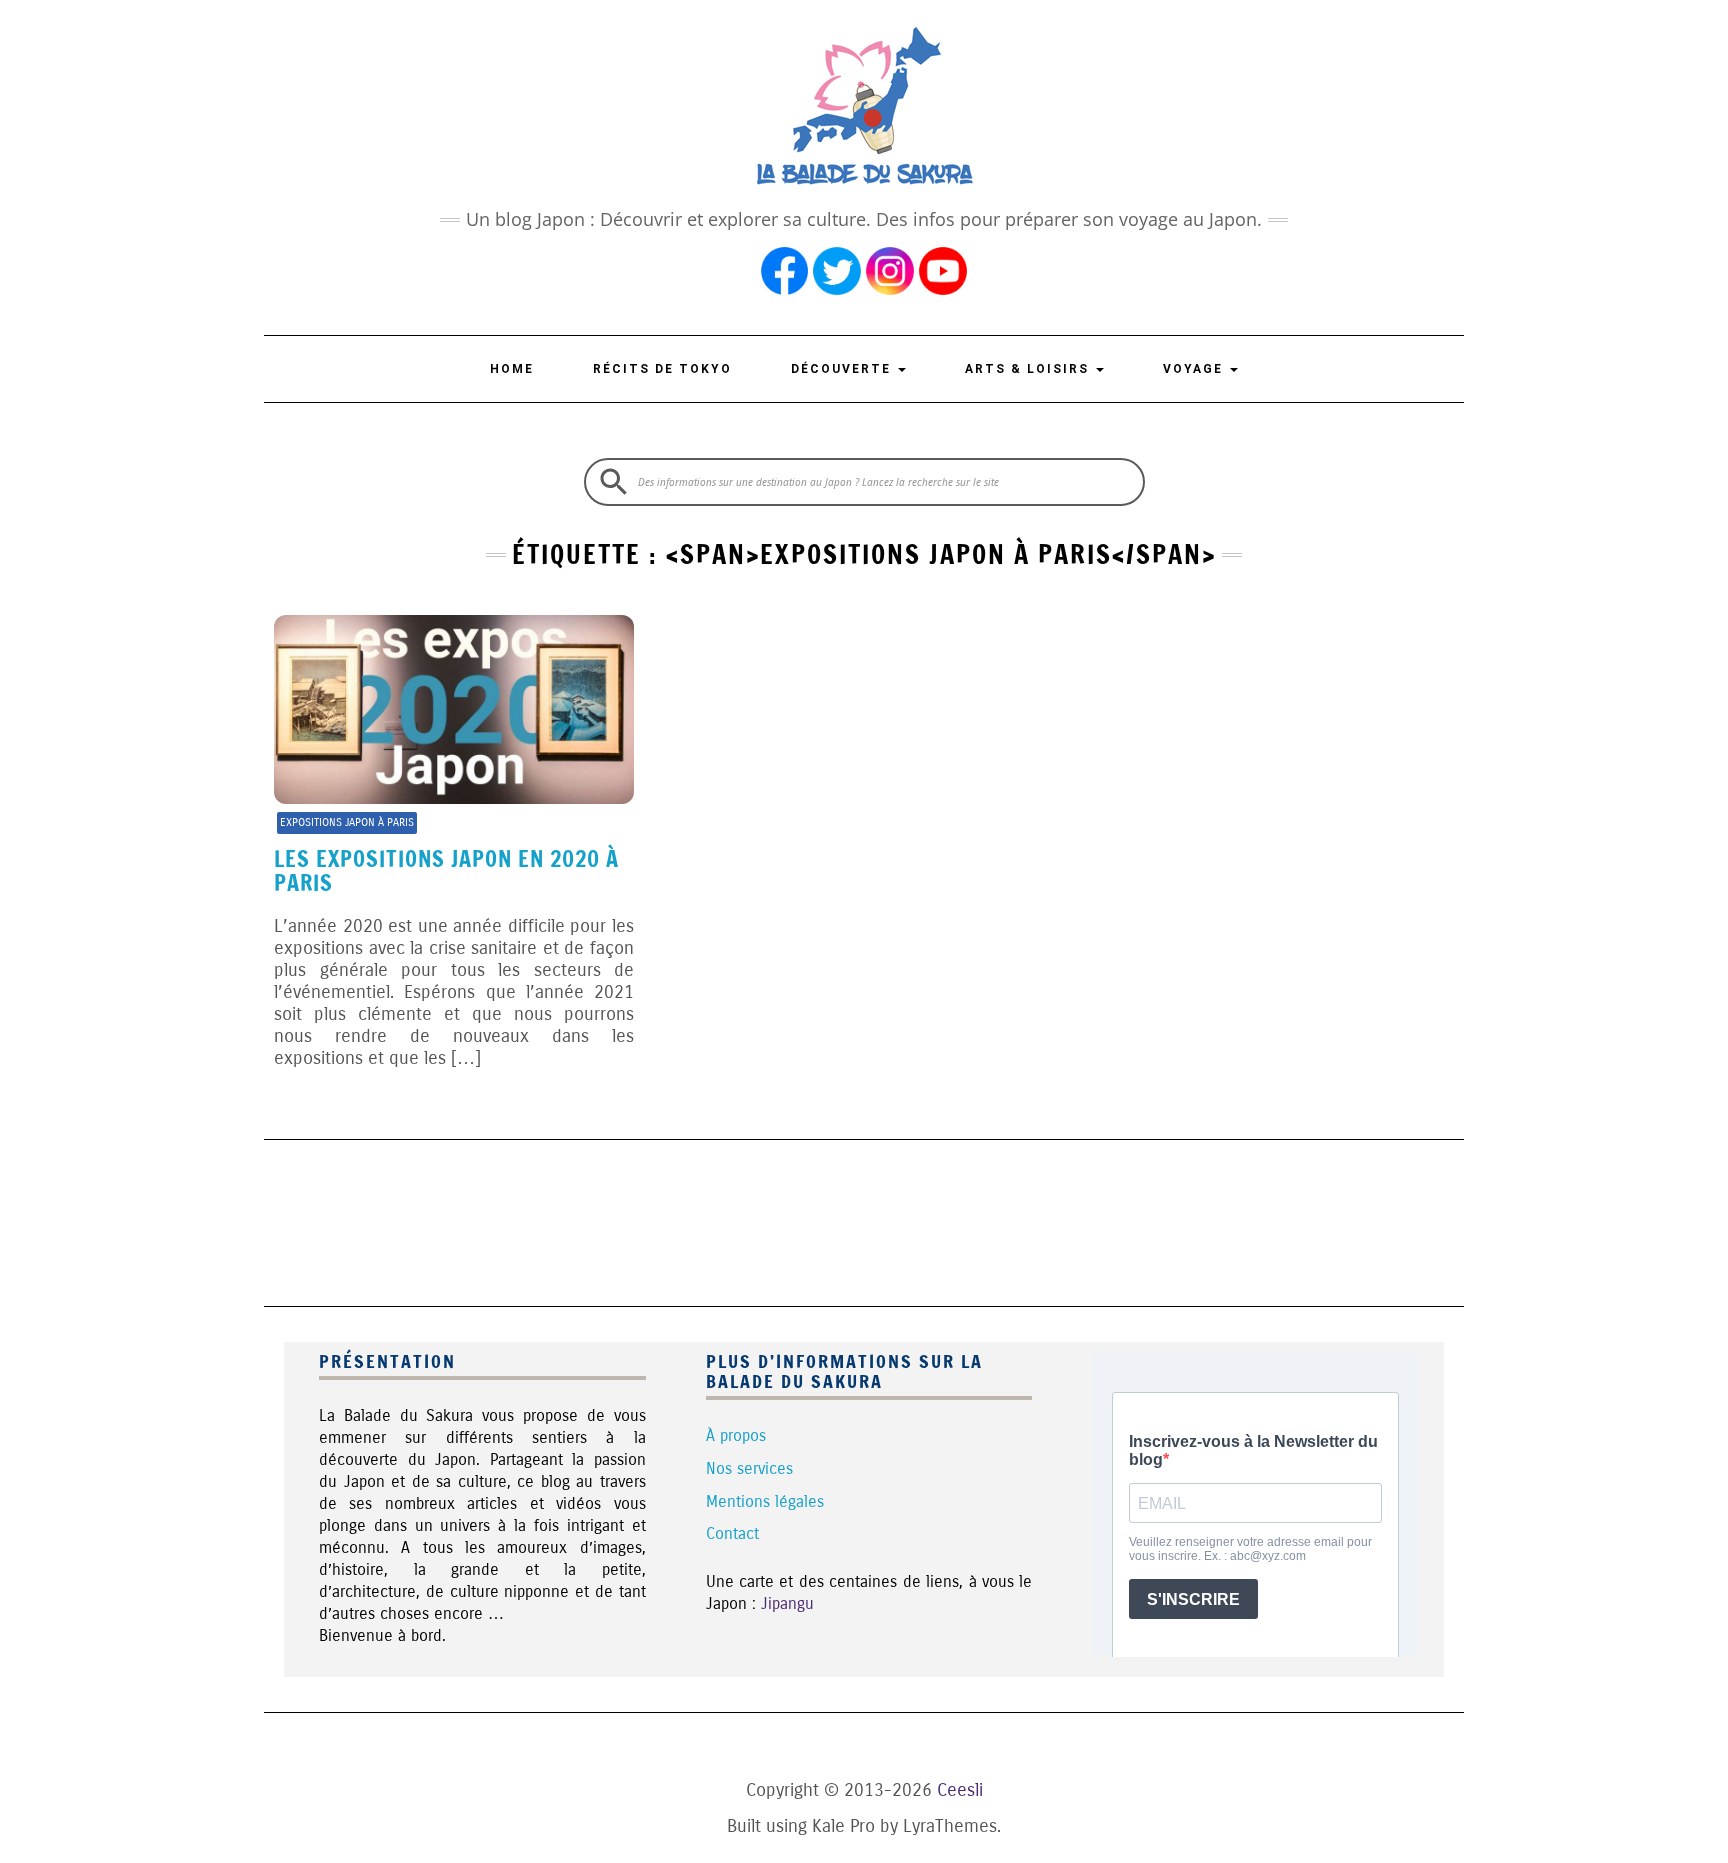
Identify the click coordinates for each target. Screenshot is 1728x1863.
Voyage (1195, 369)
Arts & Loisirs (1029, 369)
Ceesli (960, 1790)
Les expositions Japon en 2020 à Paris (446, 870)
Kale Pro (843, 1826)
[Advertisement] (864, 1220)
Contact (732, 1533)
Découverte (843, 369)
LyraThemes (950, 1826)
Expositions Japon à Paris (347, 822)
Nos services (749, 1468)
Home (512, 369)
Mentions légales (765, 1501)
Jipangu (787, 1603)
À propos (736, 1435)
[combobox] (864, 482)
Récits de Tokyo (662, 369)
